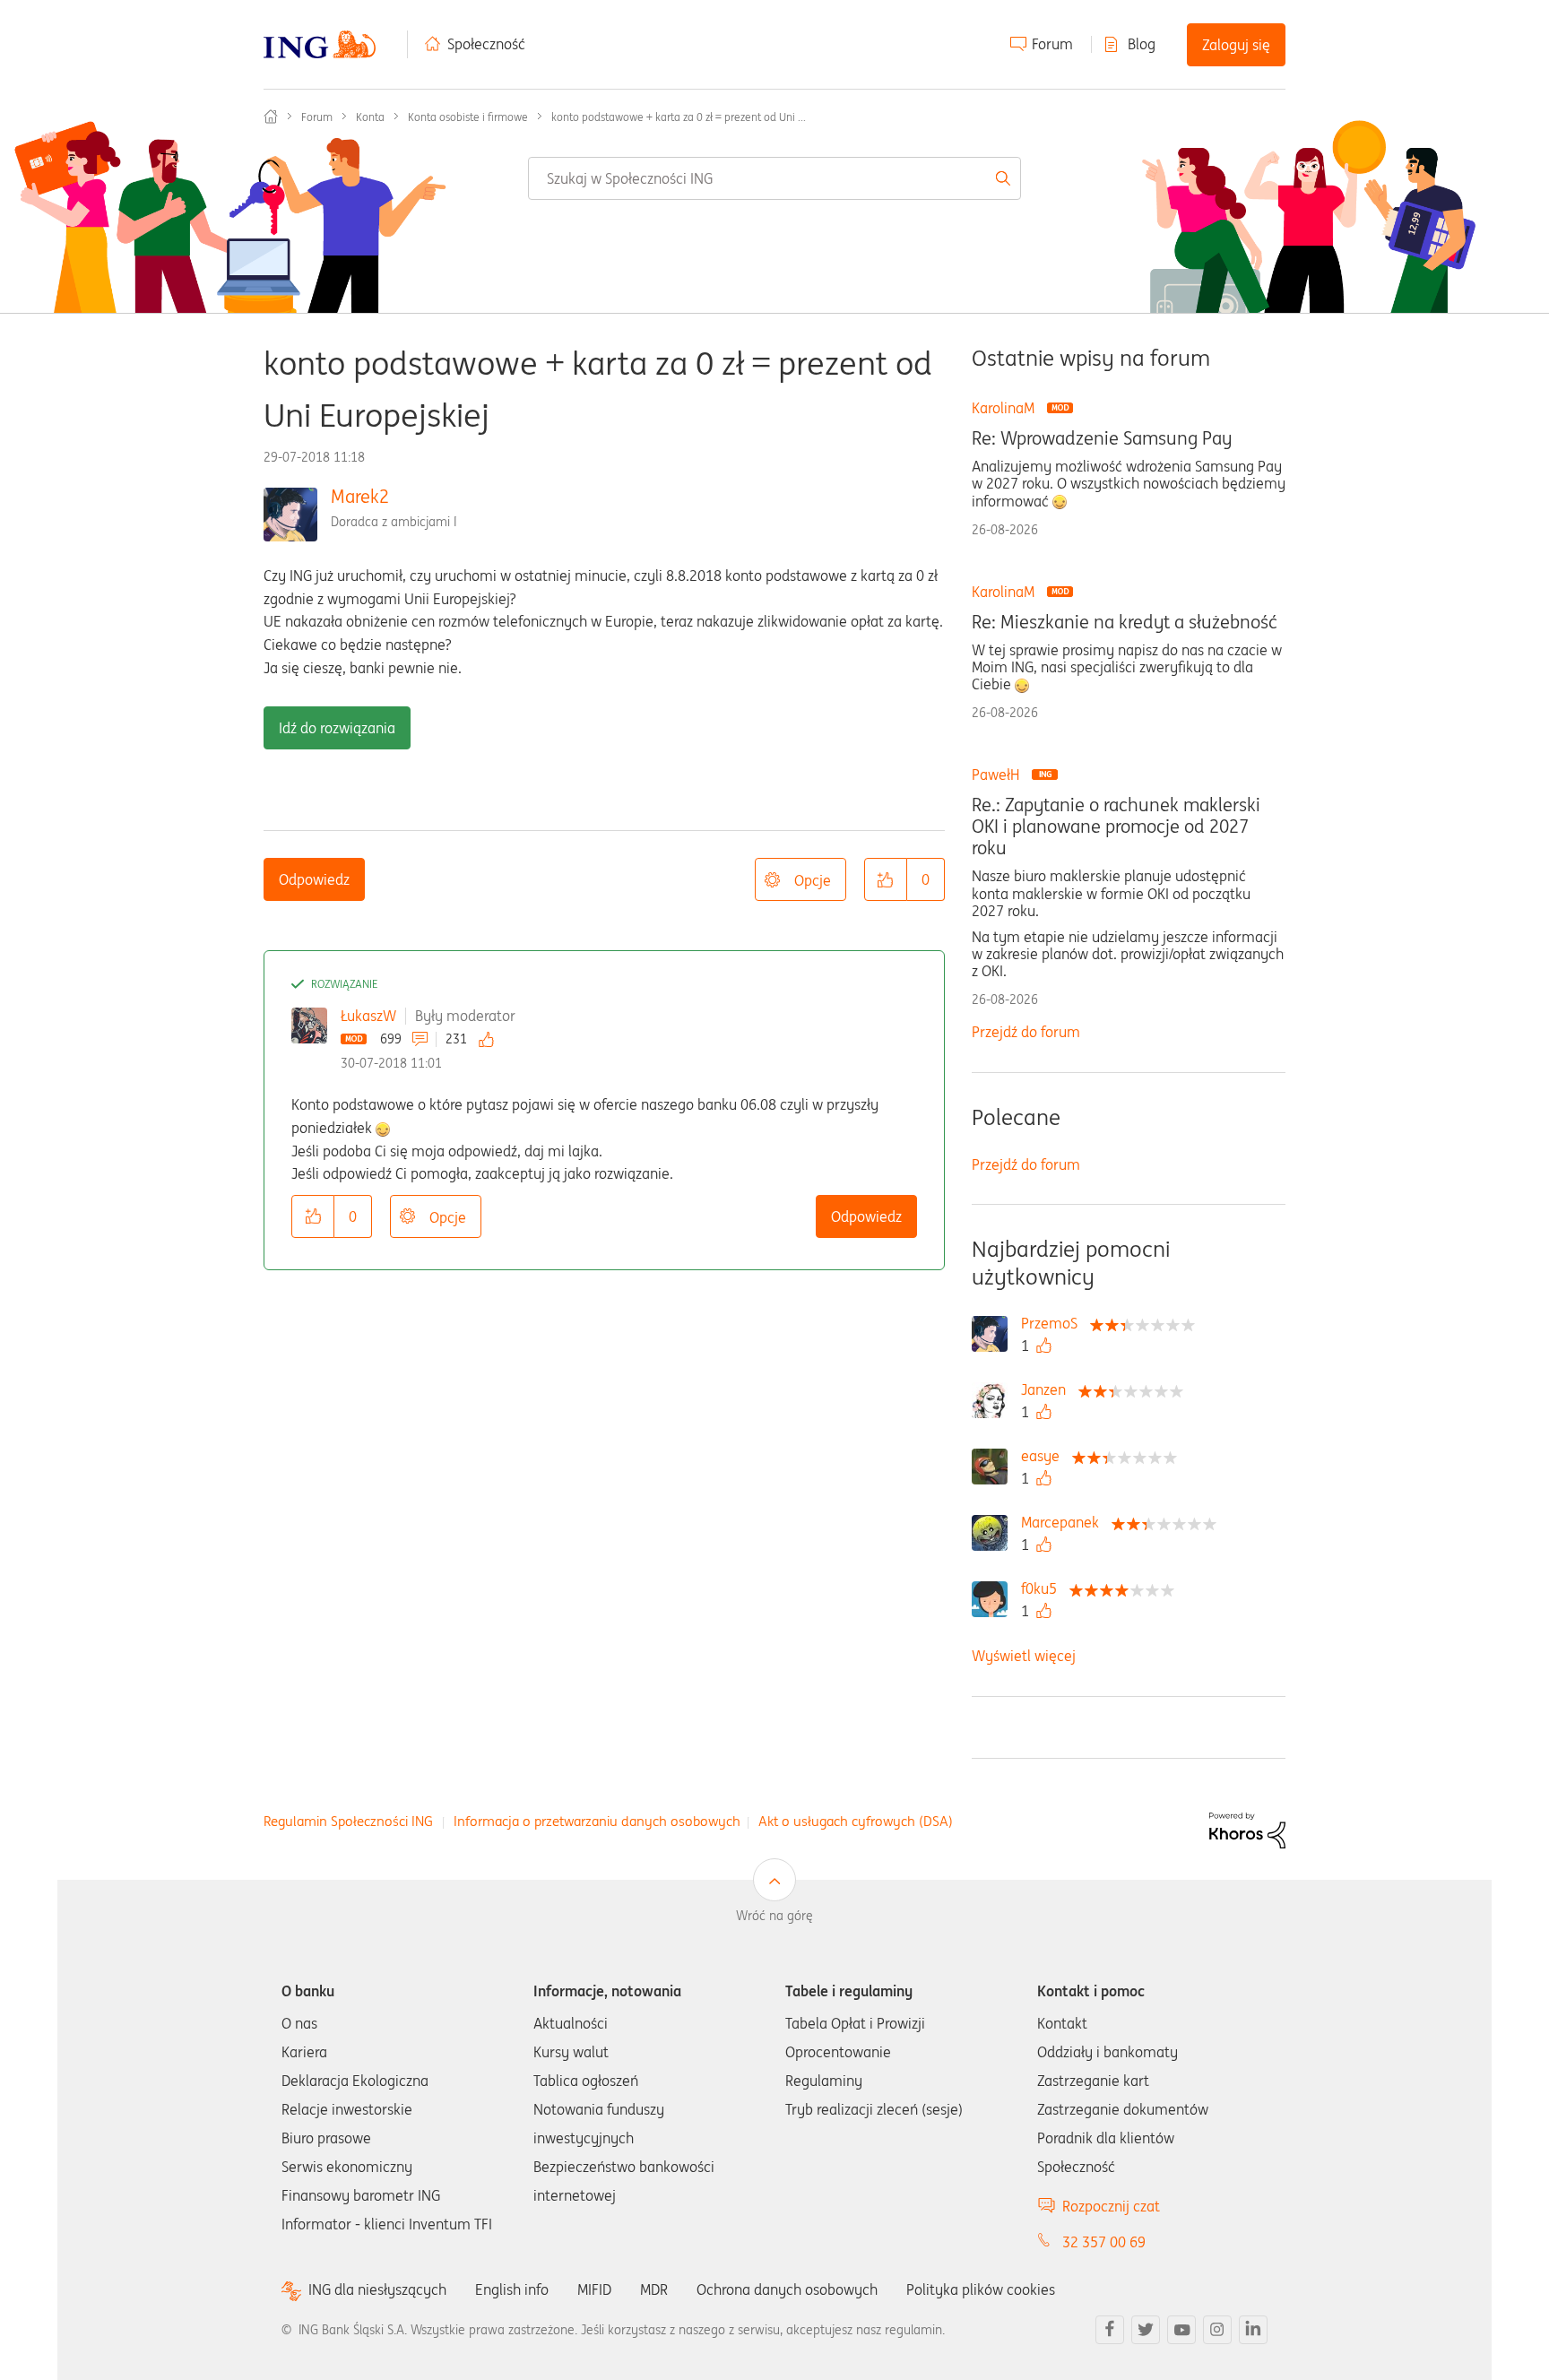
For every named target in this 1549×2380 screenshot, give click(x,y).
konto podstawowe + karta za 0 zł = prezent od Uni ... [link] (679, 117)
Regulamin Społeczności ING (348, 1821)
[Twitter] (1146, 2330)
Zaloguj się (1236, 45)
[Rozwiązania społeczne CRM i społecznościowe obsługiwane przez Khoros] (1247, 1829)
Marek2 (360, 496)
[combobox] (774, 178)
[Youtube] (1181, 2330)
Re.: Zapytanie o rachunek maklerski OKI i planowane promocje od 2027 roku (1116, 827)
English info (512, 2289)
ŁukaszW (368, 1016)
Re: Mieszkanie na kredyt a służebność (1125, 622)
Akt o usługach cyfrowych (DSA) (856, 1821)
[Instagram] (1217, 2330)
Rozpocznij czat (1111, 2206)
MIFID (594, 2289)
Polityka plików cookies (981, 2289)
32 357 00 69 (1104, 2242)
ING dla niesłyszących (377, 2290)
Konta (370, 117)
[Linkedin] (1253, 2330)
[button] (886, 879)
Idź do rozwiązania (337, 728)
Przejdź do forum (1026, 1032)
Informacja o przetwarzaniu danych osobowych (597, 1821)
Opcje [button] (813, 880)
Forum (1052, 44)
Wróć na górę (774, 1916)
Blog (1142, 44)
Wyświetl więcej (1024, 1656)
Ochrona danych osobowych (787, 2289)
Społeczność (486, 44)
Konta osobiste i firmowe (468, 117)
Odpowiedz (314, 879)
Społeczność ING (271, 117)
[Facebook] (1110, 2330)
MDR (654, 2289)
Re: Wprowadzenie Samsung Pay (1102, 438)
